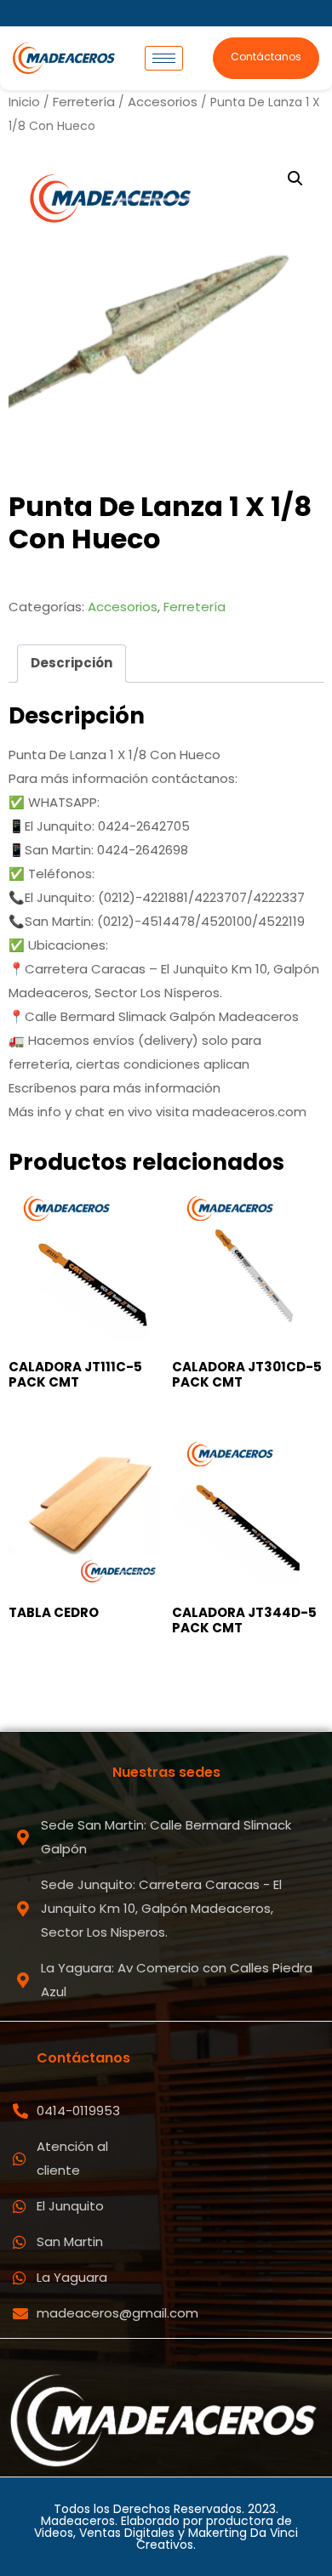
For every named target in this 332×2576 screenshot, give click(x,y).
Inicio (24, 102)
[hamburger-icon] (164, 58)
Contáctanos (266, 57)
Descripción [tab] (72, 663)
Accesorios (163, 102)
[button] (295, 179)
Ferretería (84, 102)
